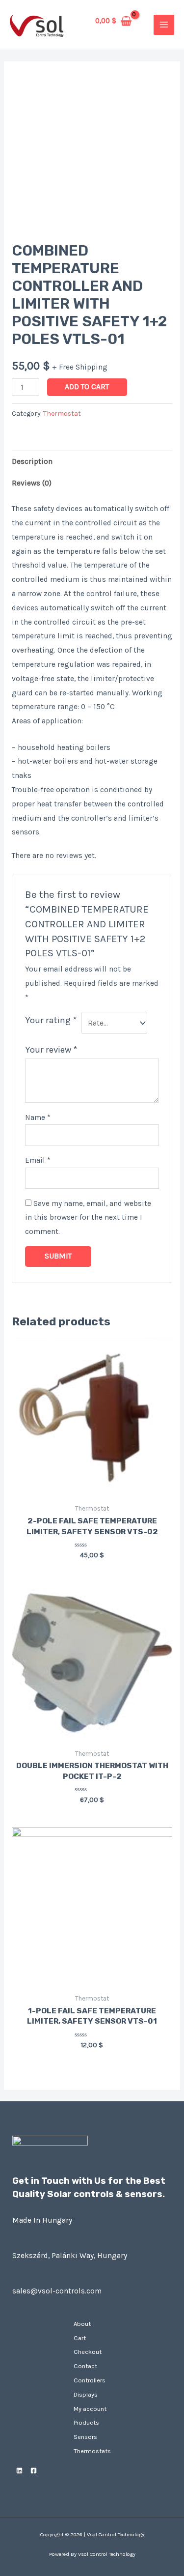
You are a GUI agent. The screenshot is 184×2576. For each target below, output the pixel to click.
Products (86, 2422)
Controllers (90, 2380)
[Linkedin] (19, 2471)
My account (90, 2409)
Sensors (85, 2437)
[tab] (92, 461)
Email (38, 1160)
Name (38, 1117)
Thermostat (62, 414)
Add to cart (87, 387)
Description (32, 461)
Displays (86, 2394)
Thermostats (92, 2451)
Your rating (51, 1020)
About (82, 2324)
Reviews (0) (32, 483)
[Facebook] (34, 2471)
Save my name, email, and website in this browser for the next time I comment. (88, 1218)
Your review (51, 1050)
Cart (80, 2338)
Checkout (88, 2352)
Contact (85, 2366)
